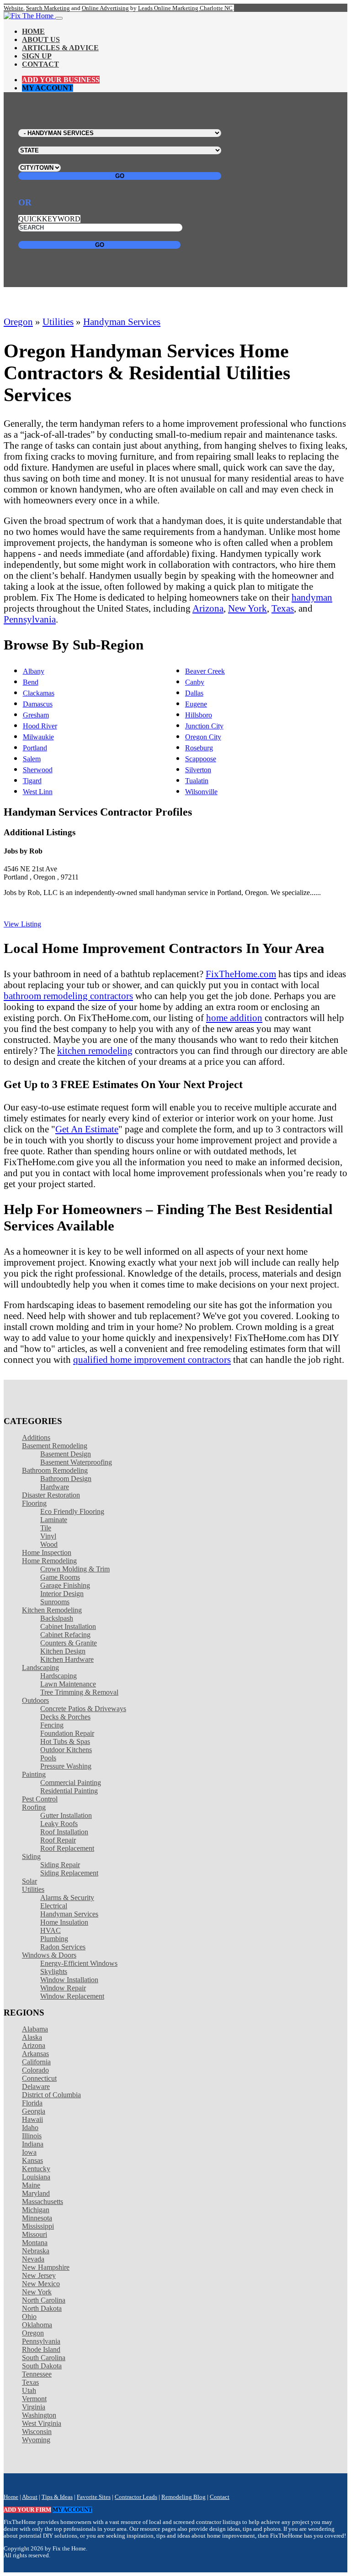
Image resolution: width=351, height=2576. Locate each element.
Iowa (29, 2152)
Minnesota (37, 2218)
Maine (31, 2185)
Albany (34, 671)
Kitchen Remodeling (52, 1610)
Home (33, 31)
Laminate (54, 1520)
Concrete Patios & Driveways (83, 1709)
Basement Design (66, 1454)
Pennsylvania (30, 619)
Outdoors (35, 1700)
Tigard (32, 781)
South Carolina (44, 2358)
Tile (46, 1528)
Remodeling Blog (183, 2497)
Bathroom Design (66, 1479)
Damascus (38, 704)
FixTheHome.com (241, 974)
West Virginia (42, 2423)
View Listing (22, 924)
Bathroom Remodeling (55, 1470)
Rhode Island (41, 2349)
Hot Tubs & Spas (65, 1741)
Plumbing (54, 1939)
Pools (48, 1758)
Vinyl (48, 1536)
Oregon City (203, 737)
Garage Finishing (65, 1585)
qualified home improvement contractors (152, 1359)
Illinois (32, 2136)
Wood (49, 1544)
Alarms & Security (67, 1898)
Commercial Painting (71, 1783)
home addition (234, 1018)
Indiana (33, 2144)
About (30, 2497)
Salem (32, 759)
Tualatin (197, 781)
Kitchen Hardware (67, 1659)
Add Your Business (61, 80)
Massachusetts (43, 2202)
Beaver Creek (205, 671)
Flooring (34, 1503)
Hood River (40, 726)
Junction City (204, 726)
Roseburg (199, 748)
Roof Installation (64, 1832)
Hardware (55, 1487)
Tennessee (37, 2374)
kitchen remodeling (95, 1050)
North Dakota (42, 2308)
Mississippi (38, 2226)
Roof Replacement (67, 1848)
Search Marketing (48, 8)
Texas (283, 608)
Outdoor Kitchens (66, 1750)
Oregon (18, 322)
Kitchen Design (63, 1651)
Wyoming (36, 2440)
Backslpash (57, 1618)
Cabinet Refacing (65, 1635)
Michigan (36, 2210)
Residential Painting (69, 1791)
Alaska (32, 2037)
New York (247, 608)
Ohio (29, 2317)
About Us (41, 39)
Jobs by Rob (23, 851)
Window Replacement (72, 1996)
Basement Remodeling (55, 1446)
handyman (312, 597)
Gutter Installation (66, 1815)
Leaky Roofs (59, 1824)
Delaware (36, 2086)
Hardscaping (58, 1676)
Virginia (34, 2407)
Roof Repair (58, 1840)
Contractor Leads (136, 2497)
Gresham (36, 715)
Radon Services (63, 1947)
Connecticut (39, 2078)
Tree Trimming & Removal (79, 1692)
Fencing (52, 1725)
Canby (195, 682)
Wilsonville (201, 792)
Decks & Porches (65, 1717)
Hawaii (32, 2119)
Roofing (34, 1807)
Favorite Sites (94, 2497)
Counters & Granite (69, 1643)
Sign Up (37, 56)
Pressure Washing (66, 1766)
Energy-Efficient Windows (79, 1963)
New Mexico (41, 2284)
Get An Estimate (87, 1129)
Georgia (34, 2111)
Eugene (196, 704)
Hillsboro (199, 715)
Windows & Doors (49, 1955)
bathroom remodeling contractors (68, 996)
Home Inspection (47, 1552)
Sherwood (38, 770)
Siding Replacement (69, 1873)
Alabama (35, 2029)
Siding (31, 1856)
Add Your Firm (27, 2510)
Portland (35, 748)
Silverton (198, 770)
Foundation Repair (67, 1733)
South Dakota (42, 2366)
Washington (39, 2415)
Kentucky (36, 2169)
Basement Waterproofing (76, 1462)
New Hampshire (46, 2267)
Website (13, 8)
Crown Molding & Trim (75, 1569)
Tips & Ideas (57, 2497)
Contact (40, 64)
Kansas (32, 2160)
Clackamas (39, 693)
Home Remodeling (49, 1561)
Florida (32, 2103)
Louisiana (36, 2177)
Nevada (33, 2259)
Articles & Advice (60, 48)
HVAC (51, 1930)
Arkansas (35, 2054)
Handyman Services (122, 322)
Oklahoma (37, 2325)
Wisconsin (37, 2432)
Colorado (35, 2070)
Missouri (35, 2234)
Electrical (54, 1906)
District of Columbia (51, 2095)
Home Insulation (64, 1922)
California (36, 2062)
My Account (48, 88)
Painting (34, 1774)
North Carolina (44, 2300)
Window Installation (69, 1980)
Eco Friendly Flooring (72, 1511)
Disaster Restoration (51, 1495)
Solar (29, 1881)
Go (120, 176)
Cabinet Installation (68, 1626)
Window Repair (63, 1988)
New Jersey (39, 2275)
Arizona (208, 608)
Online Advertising (105, 8)
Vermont (34, 2399)
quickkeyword (49, 219)
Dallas (194, 693)
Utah (29, 2390)
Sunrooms (55, 1602)
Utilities (58, 322)
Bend (31, 682)
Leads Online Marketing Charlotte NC (185, 8)
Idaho (30, 2128)
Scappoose (201, 759)
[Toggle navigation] (59, 18)
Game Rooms (60, 1577)
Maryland (36, 2193)
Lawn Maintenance (68, 1684)
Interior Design (62, 1594)
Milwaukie (38, 737)
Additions (36, 1437)
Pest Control (40, 1799)
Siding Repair (60, 1865)
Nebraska (36, 2251)
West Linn (38, 792)
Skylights (54, 1971)
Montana (35, 2243)
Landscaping (40, 1668)
